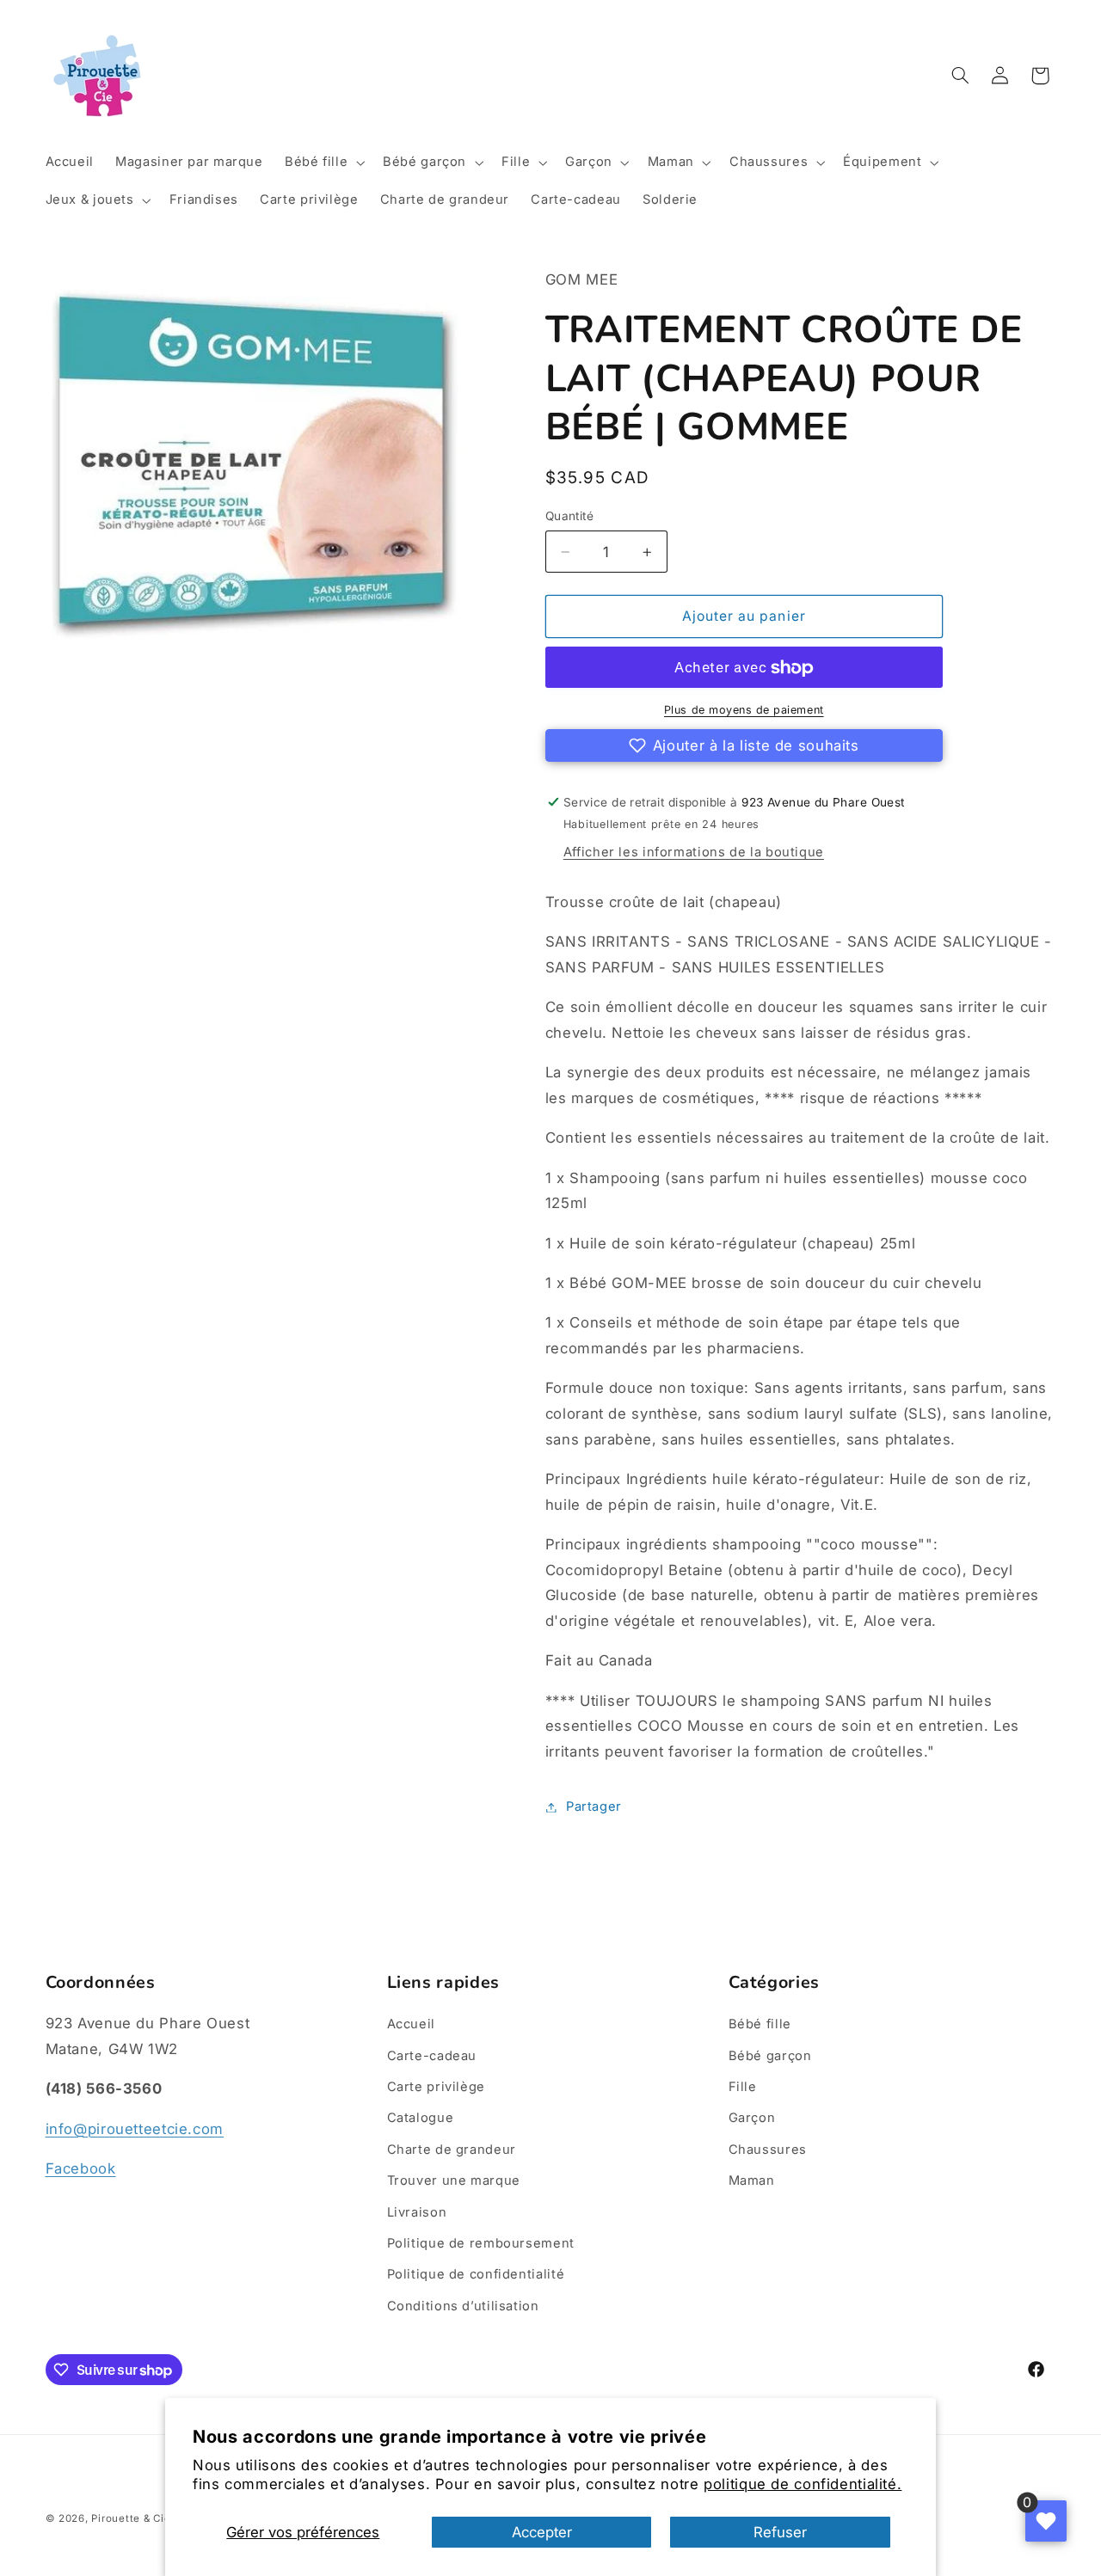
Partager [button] (594, 1806)
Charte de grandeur (452, 2150)
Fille (743, 2087)
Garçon (752, 2118)
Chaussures (768, 2150)
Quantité (569, 517)
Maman (752, 2180)
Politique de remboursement (481, 2243)
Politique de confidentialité (476, 2274)
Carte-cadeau (432, 2056)
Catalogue (421, 2118)
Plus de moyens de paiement (744, 711)
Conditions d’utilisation (463, 2306)
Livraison (417, 2212)
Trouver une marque (454, 2180)
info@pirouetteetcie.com (135, 2129)
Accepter (542, 2532)
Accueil (411, 2024)
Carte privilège (436, 2087)
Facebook (81, 2168)
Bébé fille (760, 2024)
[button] (323, 163)
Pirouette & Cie (131, 2518)
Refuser (780, 2532)
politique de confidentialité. (803, 2484)
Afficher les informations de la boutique (694, 853)
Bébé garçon (770, 2056)
